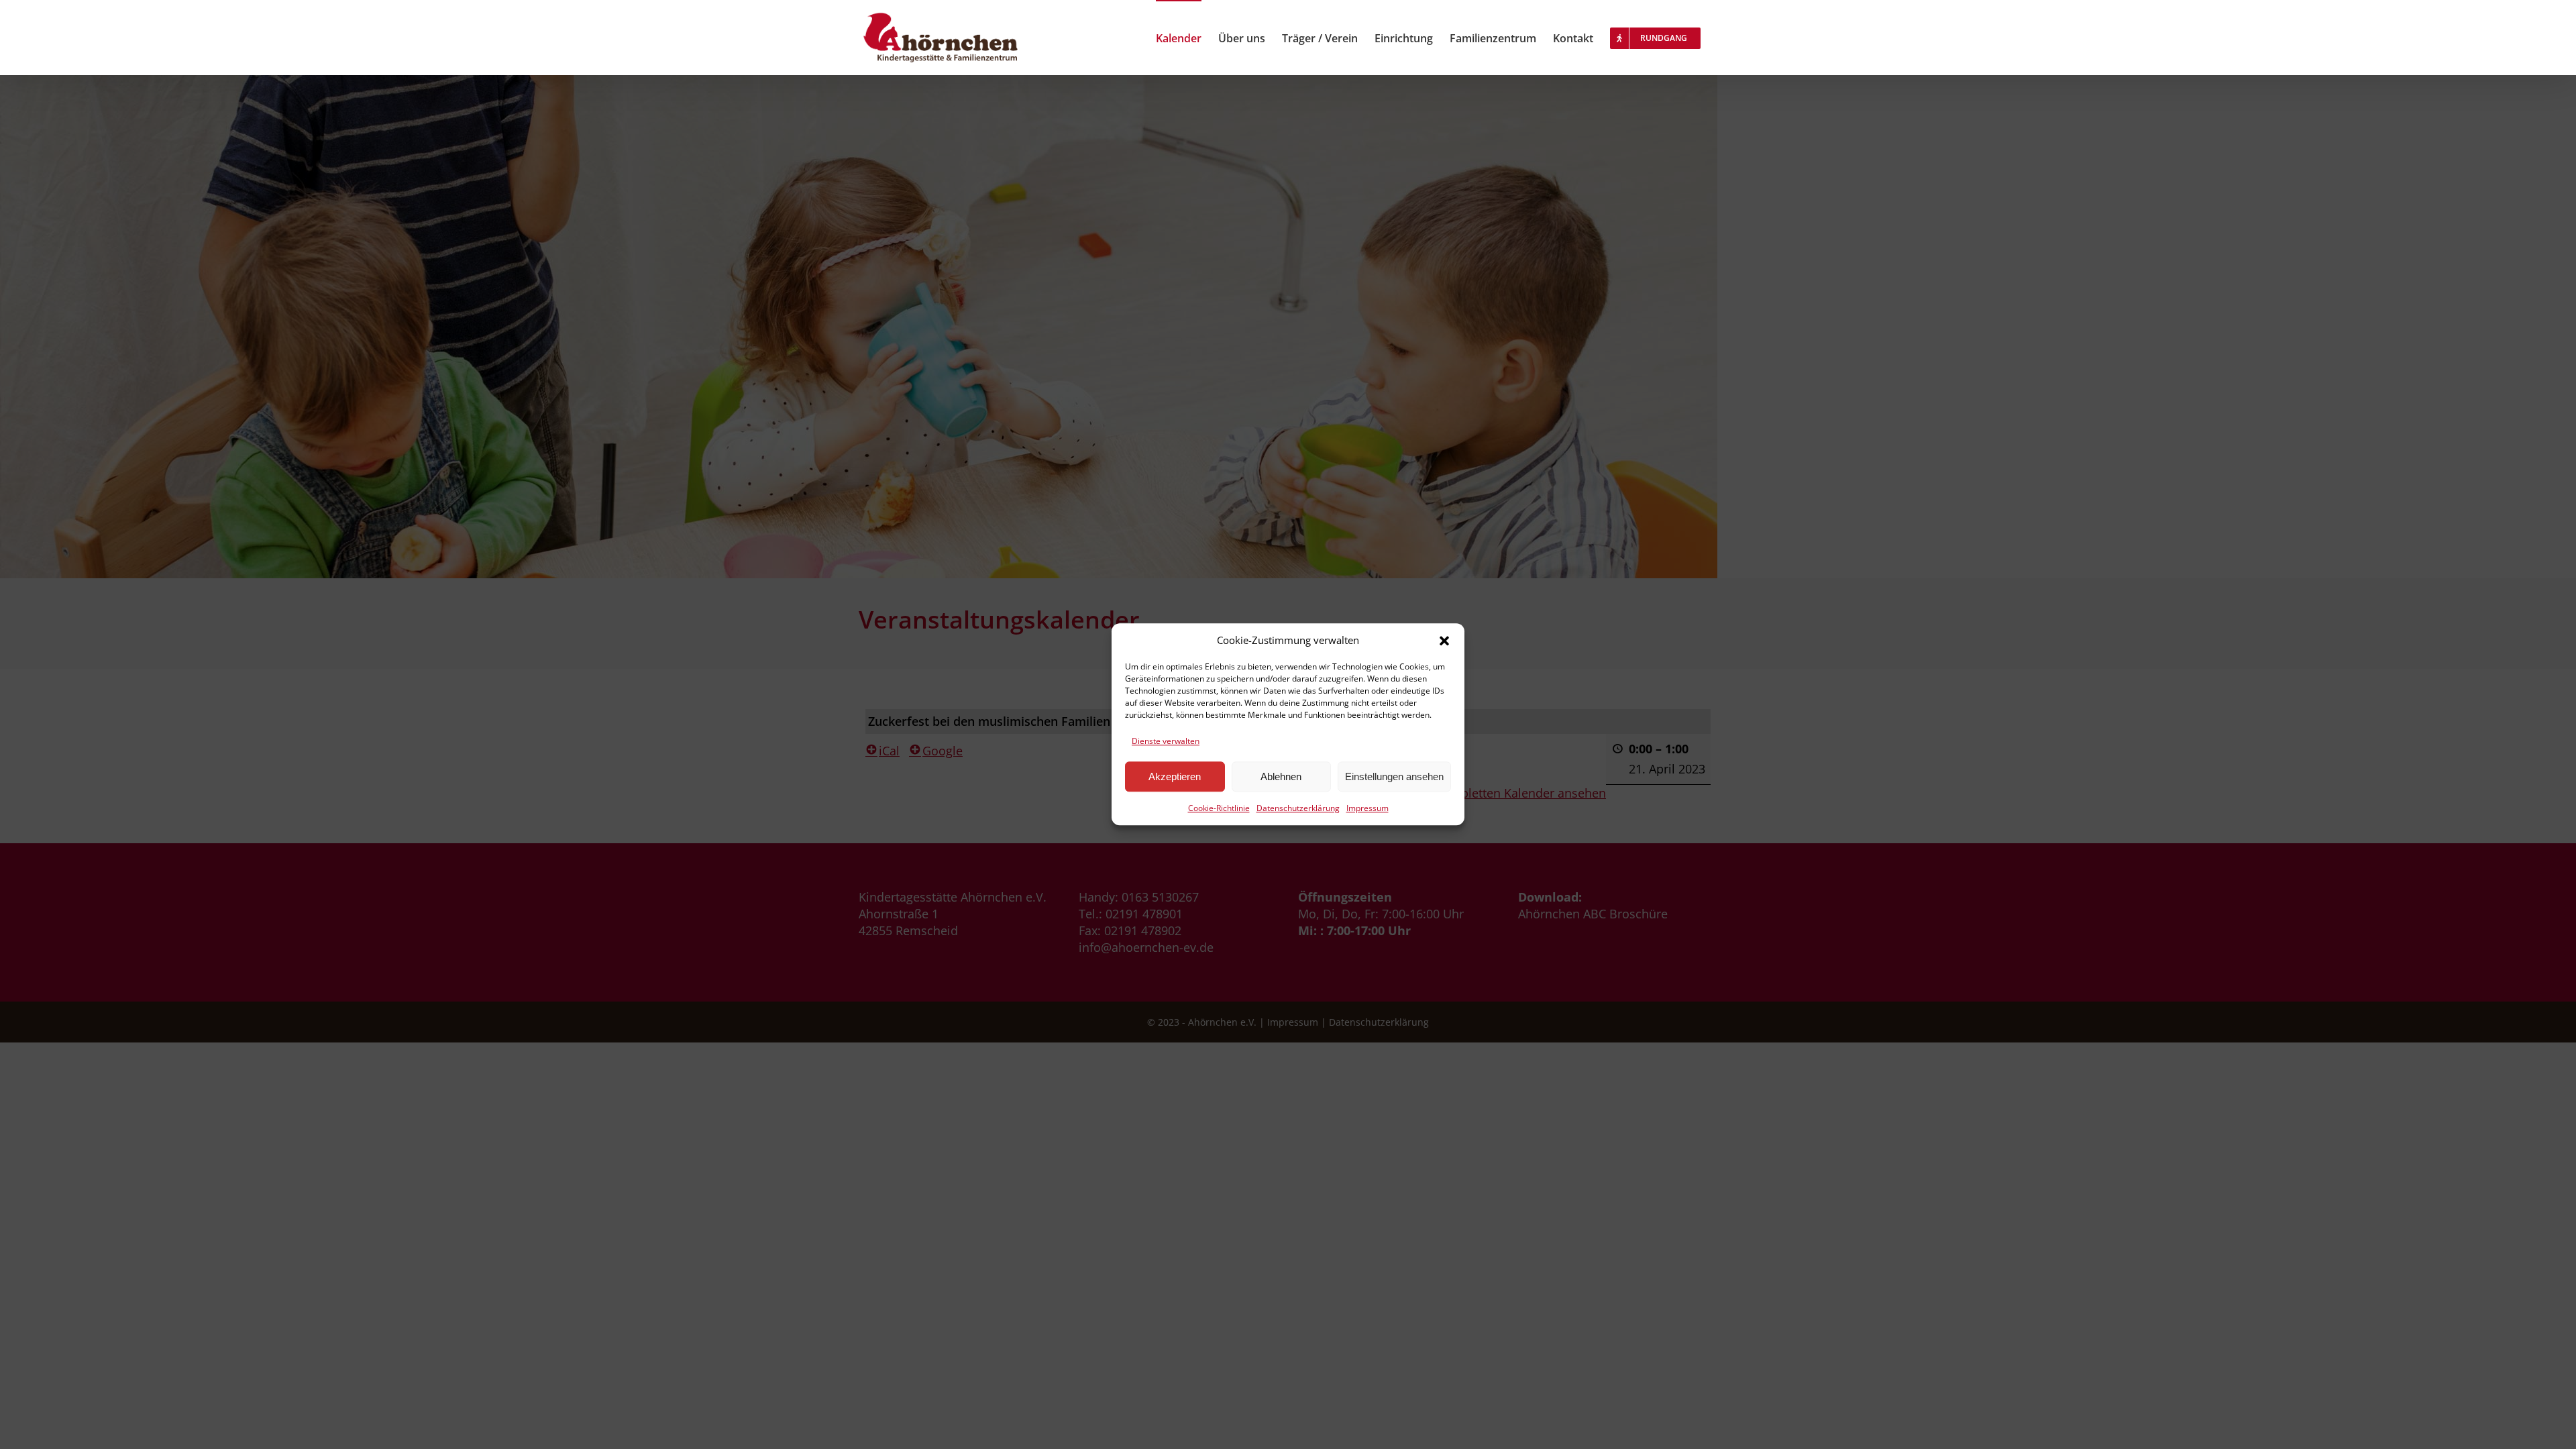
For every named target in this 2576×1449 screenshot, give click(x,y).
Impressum (1367, 809)
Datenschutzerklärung (1298, 809)
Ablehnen (1281, 776)
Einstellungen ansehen (1394, 776)
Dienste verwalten (1166, 741)
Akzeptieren (1175, 776)
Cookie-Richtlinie (1219, 809)
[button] (1444, 641)
